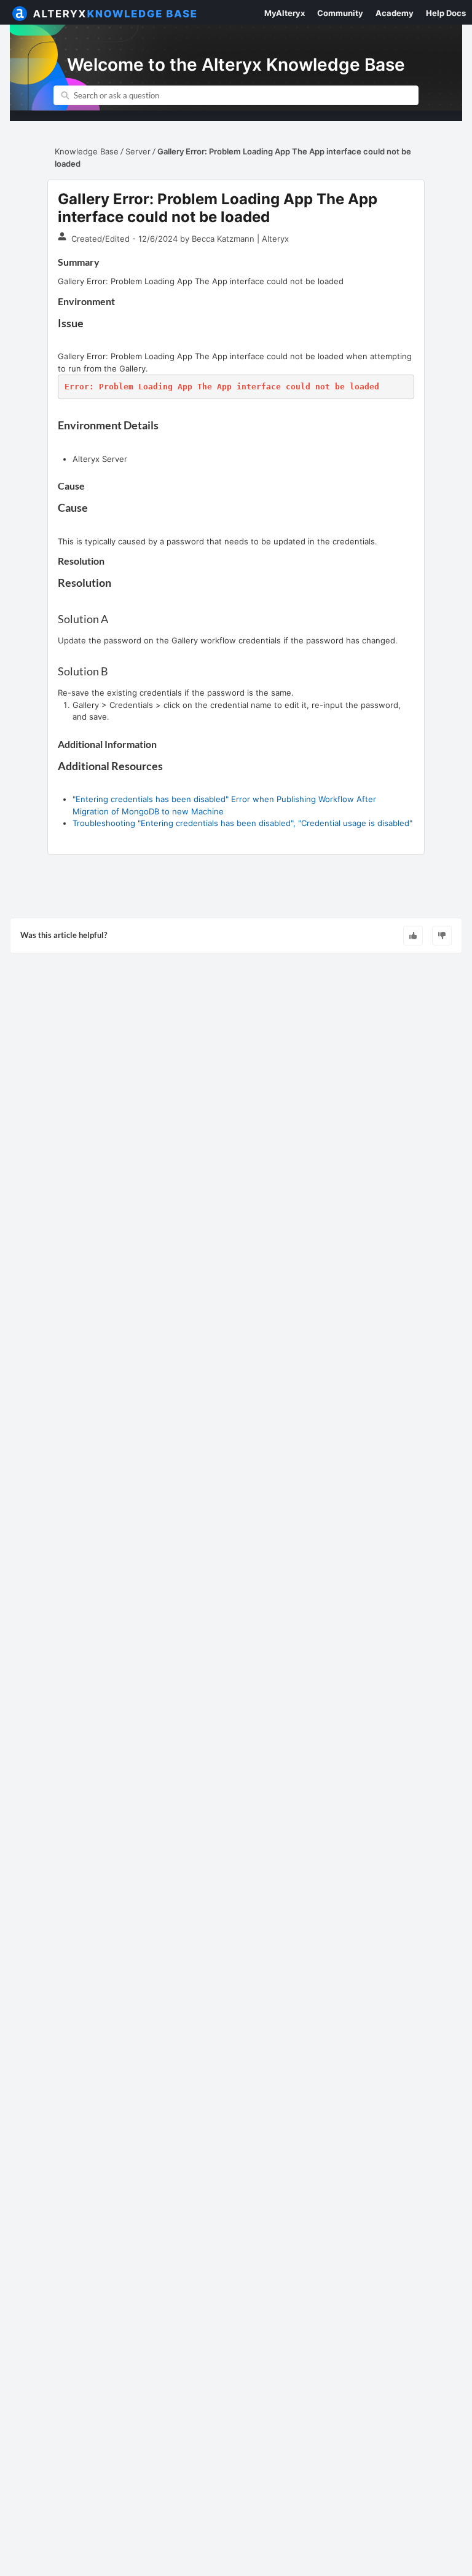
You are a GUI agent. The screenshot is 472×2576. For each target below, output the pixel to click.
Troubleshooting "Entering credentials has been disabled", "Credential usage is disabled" (242, 823)
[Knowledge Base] (116, 12)
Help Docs (446, 13)
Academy (395, 13)
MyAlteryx (285, 13)
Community (340, 13)
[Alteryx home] (20, 12)
